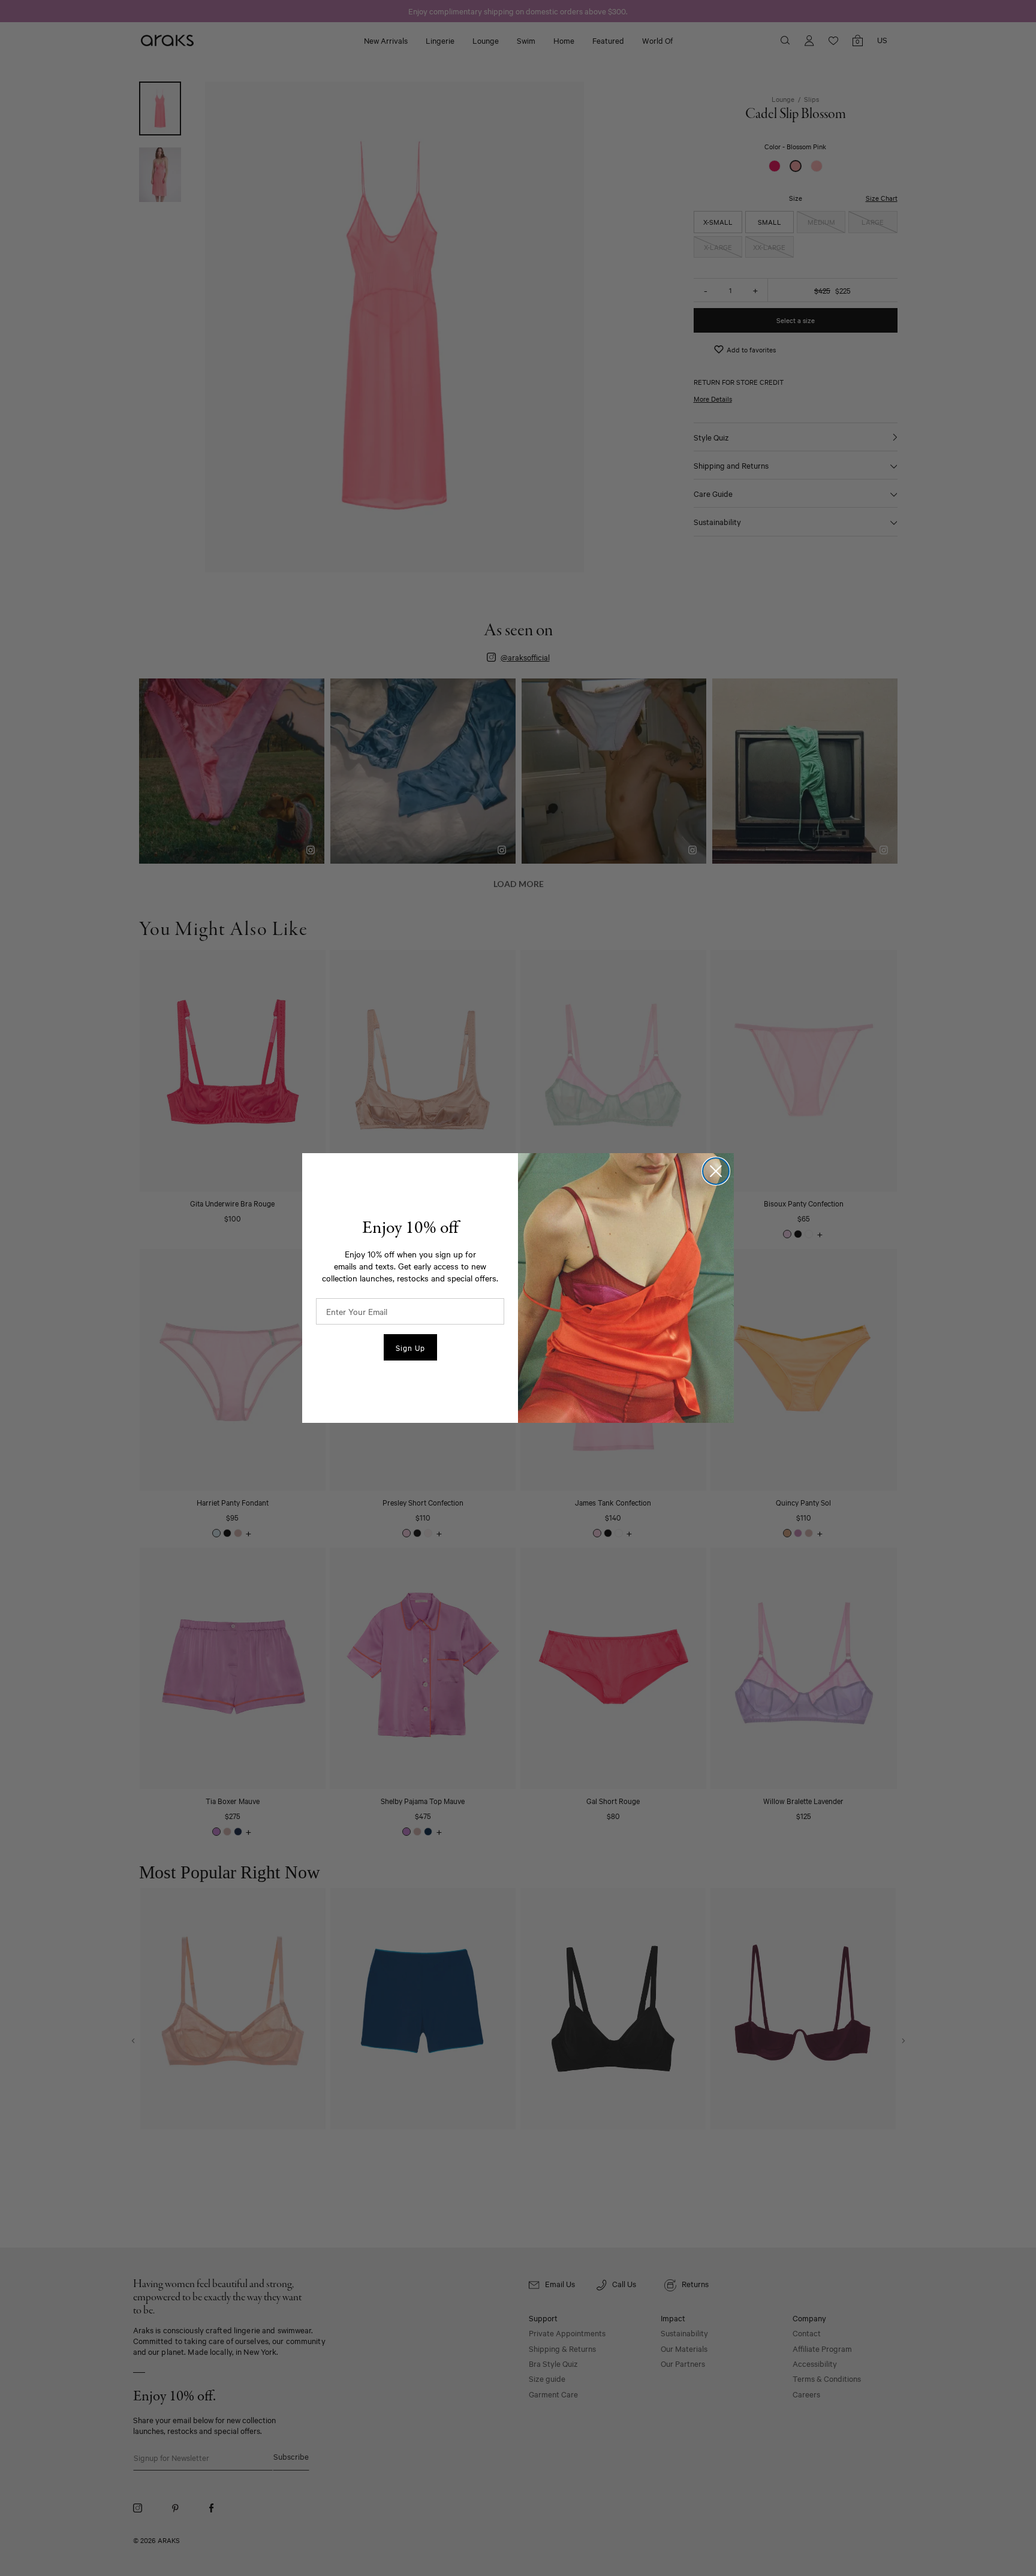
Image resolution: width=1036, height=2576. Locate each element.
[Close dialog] (716, 1171)
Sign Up (410, 1347)
